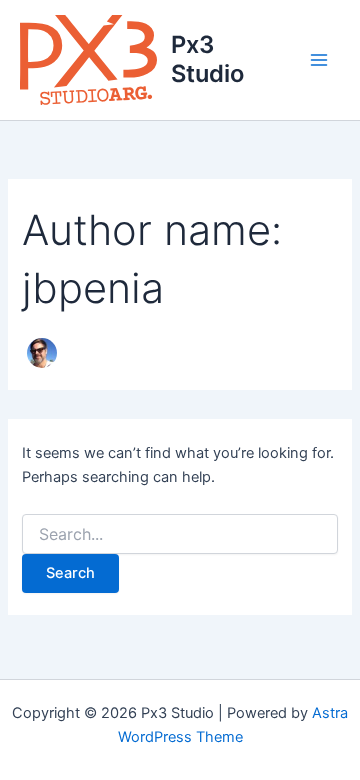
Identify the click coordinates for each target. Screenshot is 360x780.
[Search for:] (179, 534)
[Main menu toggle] (319, 60)
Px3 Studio (207, 58)
